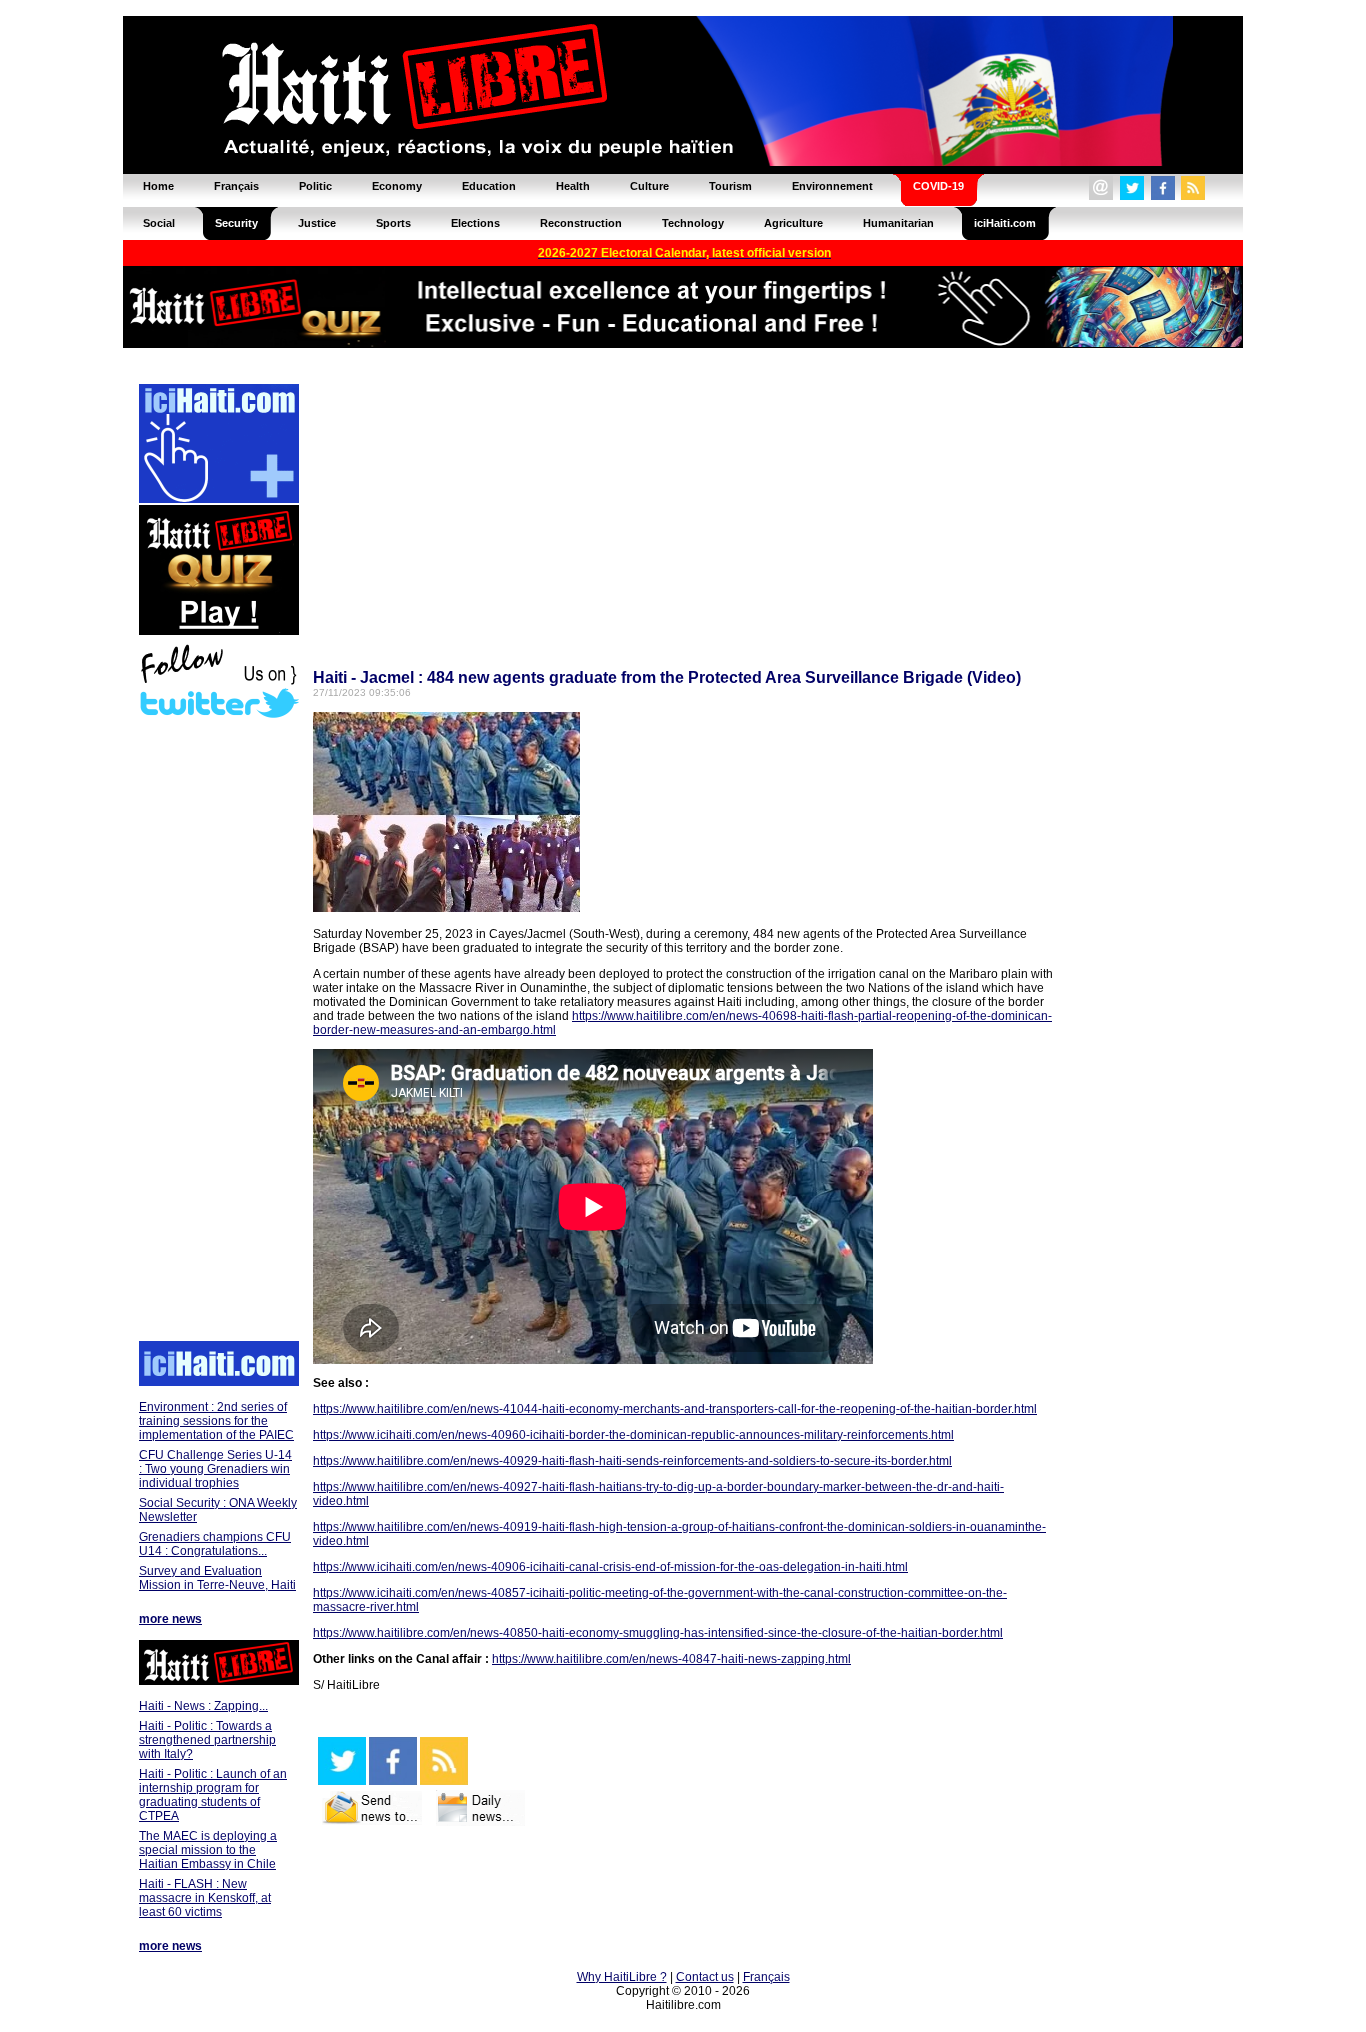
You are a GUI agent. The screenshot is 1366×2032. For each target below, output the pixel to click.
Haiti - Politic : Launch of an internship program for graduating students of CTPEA (213, 1795)
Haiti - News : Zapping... (203, 1706)
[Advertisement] (218, 1032)
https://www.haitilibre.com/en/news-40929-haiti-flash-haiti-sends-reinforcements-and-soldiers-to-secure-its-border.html (632, 1461)
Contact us (705, 1977)
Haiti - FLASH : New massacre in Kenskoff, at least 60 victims (205, 1898)
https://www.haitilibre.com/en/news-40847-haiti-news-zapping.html (671, 1659)
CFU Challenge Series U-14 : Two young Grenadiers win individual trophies (215, 1469)
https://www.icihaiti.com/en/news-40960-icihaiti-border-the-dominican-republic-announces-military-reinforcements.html (633, 1435)
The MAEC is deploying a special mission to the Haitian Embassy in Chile (208, 1850)
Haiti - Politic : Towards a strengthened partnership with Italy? (207, 1740)
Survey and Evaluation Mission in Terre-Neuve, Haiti (217, 1578)
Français (766, 1977)
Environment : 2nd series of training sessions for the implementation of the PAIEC (216, 1421)
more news (170, 1619)
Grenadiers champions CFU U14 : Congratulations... (215, 1544)
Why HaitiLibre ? (622, 1977)
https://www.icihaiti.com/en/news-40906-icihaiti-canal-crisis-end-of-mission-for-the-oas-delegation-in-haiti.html (610, 1567)
